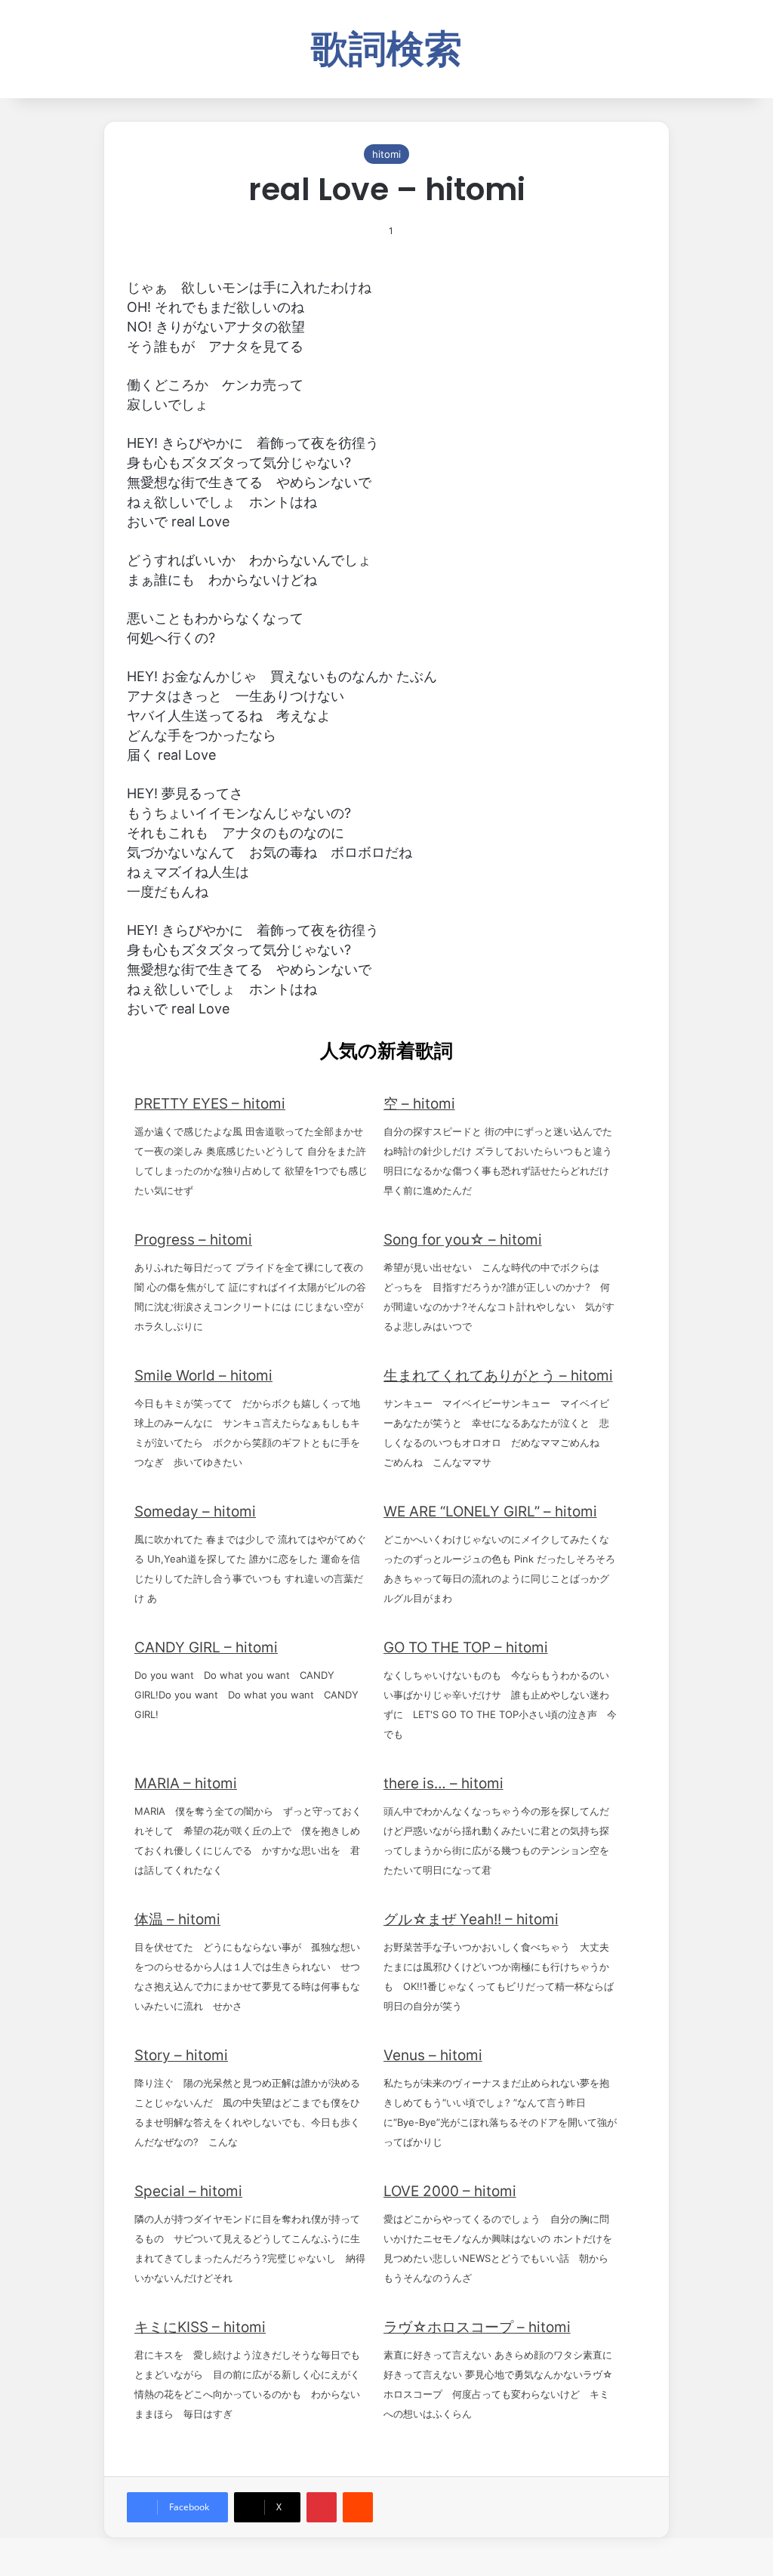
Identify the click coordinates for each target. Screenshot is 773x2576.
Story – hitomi (181, 2055)
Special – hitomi (188, 2191)
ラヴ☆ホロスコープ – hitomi (477, 2327)
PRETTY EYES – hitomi (210, 1104)
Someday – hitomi (195, 1512)
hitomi (386, 154)
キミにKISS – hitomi (200, 2327)
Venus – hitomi (433, 2055)
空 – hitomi (419, 1104)
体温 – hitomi (177, 1919)
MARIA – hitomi (186, 1783)
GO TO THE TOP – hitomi (466, 1647)
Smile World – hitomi (203, 1376)
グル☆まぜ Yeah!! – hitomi (471, 1919)
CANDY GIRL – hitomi (206, 1647)
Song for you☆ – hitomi (463, 1240)
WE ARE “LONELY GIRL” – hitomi (490, 1512)
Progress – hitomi (193, 1240)
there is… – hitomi (443, 1783)
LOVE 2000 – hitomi (450, 2191)
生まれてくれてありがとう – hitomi (498, 1376)
